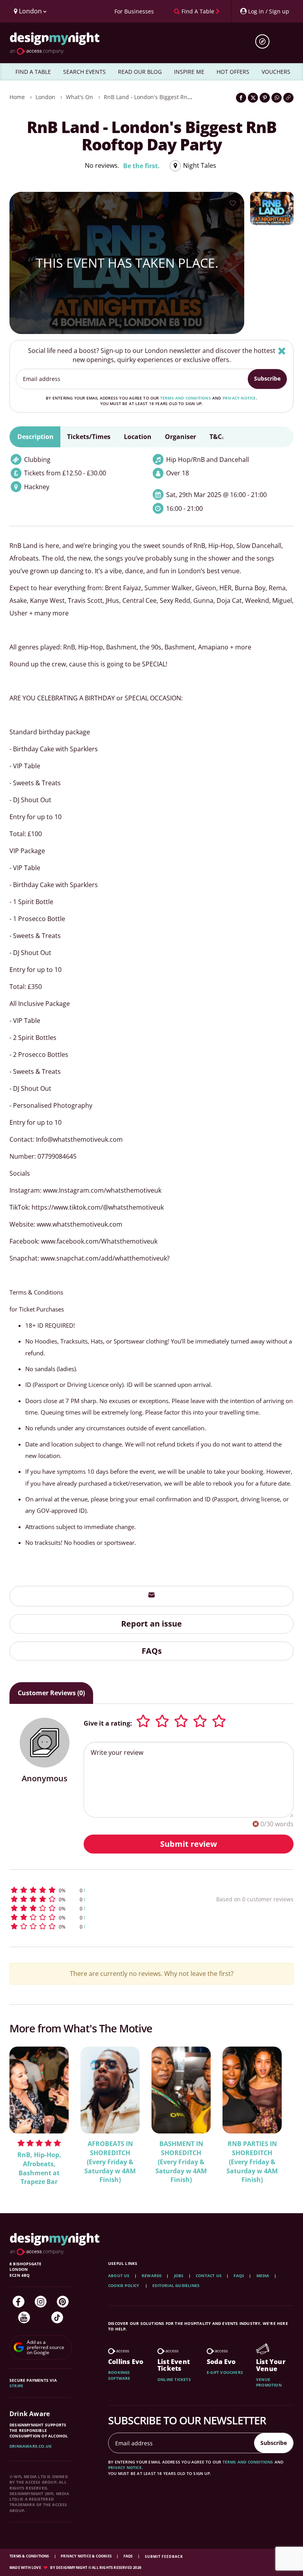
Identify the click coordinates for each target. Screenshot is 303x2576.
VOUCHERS (276, 72)
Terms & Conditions (30, 2556)
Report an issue (151, 1624)
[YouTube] (24, 2317)
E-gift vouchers (225, 2372)
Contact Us (209, 2276)
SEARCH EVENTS (84, 72)
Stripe (16, 2386)
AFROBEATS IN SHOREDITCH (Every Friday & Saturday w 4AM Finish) (110, 2162)
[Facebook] (19, 2302)
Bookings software (119, 2375)
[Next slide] (277, 2114)
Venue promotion (269, 2382)
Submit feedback (164, 2556)
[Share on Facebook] (241, 98)
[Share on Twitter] (253, 98)
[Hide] (282, 351)
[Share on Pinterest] (265, 98)
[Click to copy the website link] (288, 98)
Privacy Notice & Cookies (87, 2556)
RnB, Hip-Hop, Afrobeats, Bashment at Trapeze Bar (39, 2168)
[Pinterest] (63, 2302)
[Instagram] (41, 2302)
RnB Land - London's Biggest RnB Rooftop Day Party (172, 97)
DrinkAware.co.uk (31, 2446)
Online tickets (174, 2379)
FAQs (152, 1651)
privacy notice (239, 398)
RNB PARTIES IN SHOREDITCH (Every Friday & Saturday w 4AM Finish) (252, 2162)
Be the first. (141, 166)
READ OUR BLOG (140, 72)
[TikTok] (57, 2317)
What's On (79, 97)
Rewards (152, 2276)
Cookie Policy (124, 2285)
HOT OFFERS (233, 72)
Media (263, 2276)
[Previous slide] (26, 2114)
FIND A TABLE (33, 72)
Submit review (189, 1844)
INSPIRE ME (189, 72)
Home (17, 97)
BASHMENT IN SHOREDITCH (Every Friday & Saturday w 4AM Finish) (181, 2162)
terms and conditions (186, 398)
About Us (119, 2276)
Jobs (179, 2276)
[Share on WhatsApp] (277, 98)
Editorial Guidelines (176, 2285)
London (45, 97)
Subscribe (267, 378)
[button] (90, 1890)
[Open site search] (265, 41)
